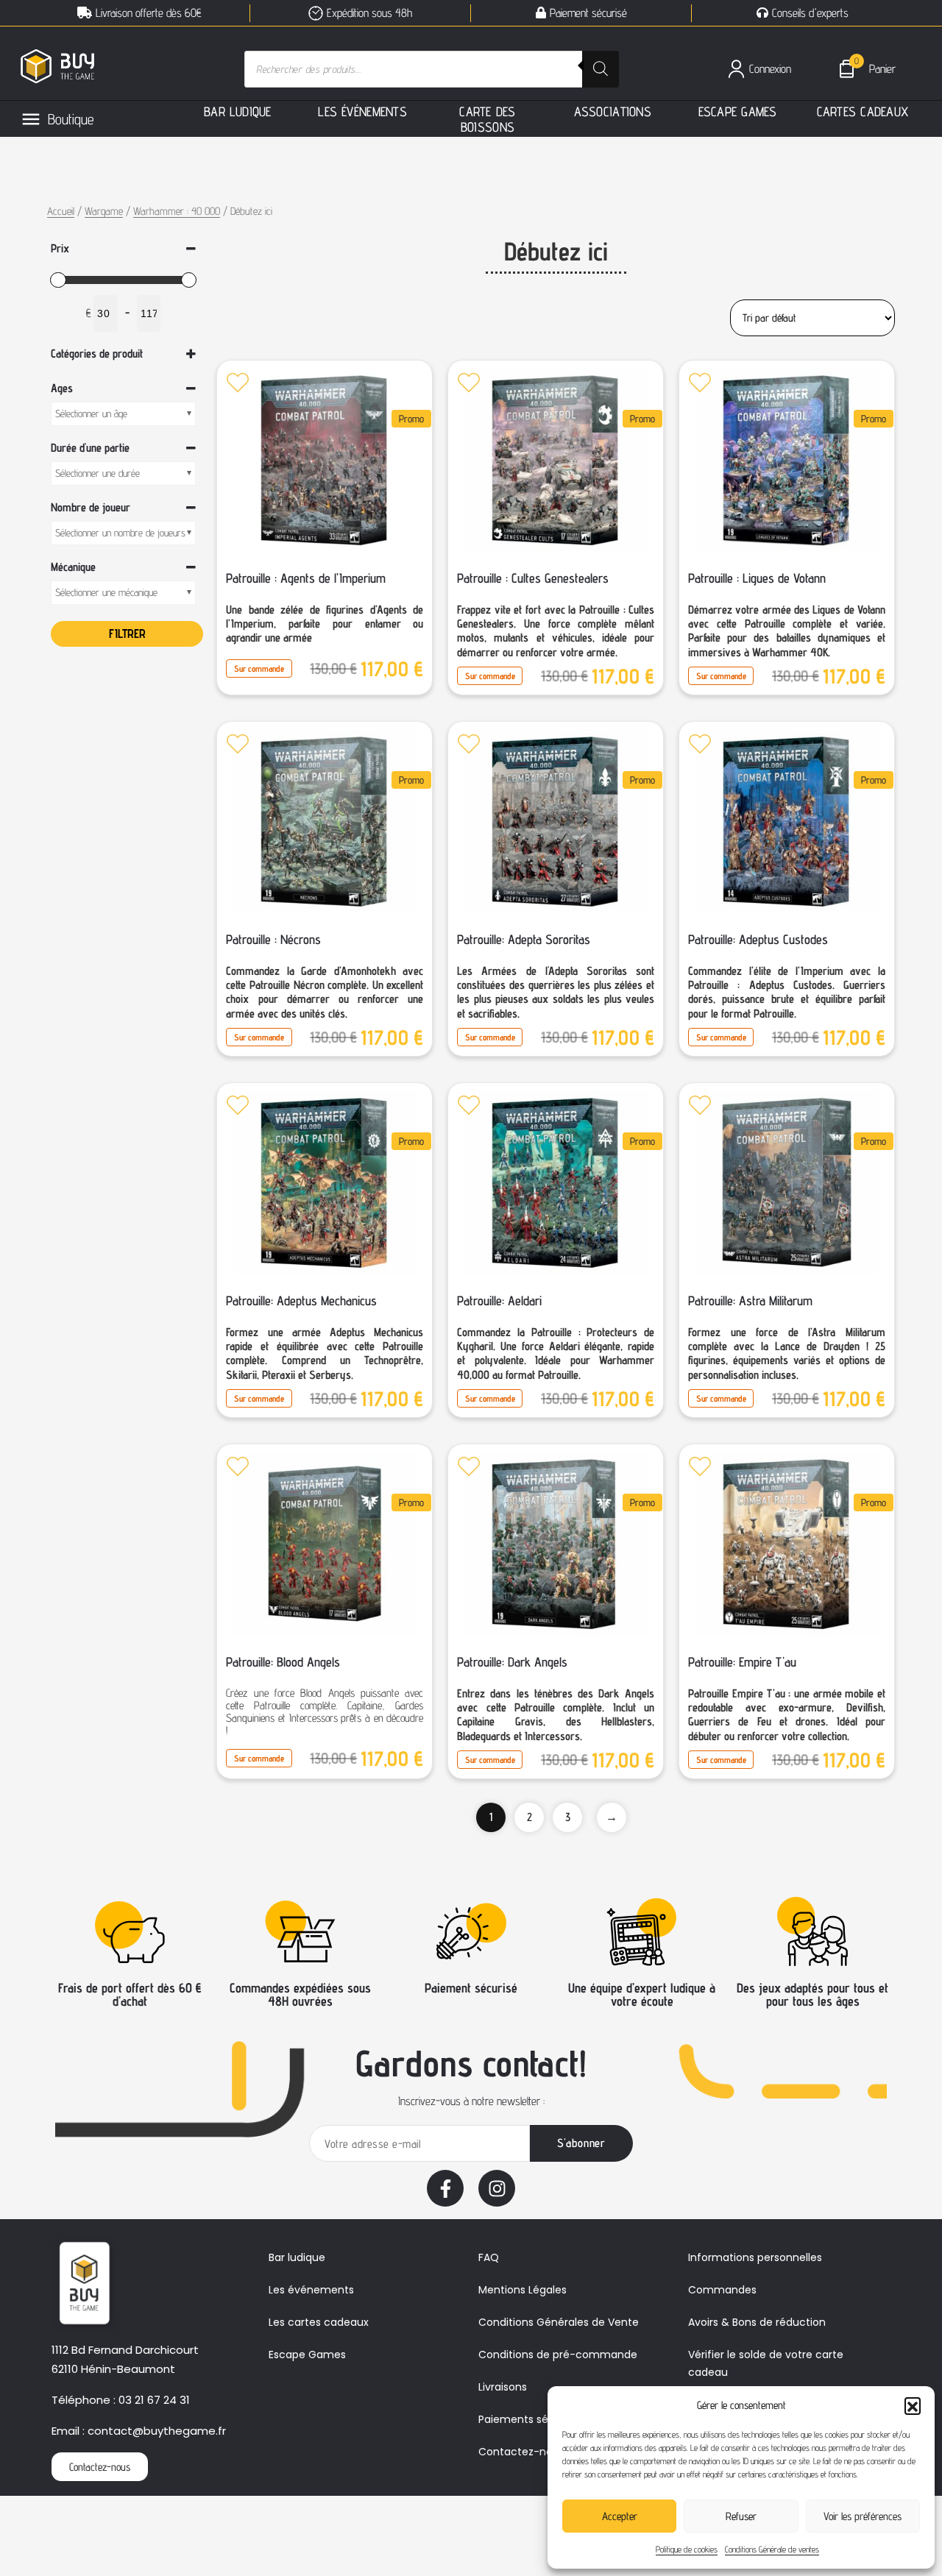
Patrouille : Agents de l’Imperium (306, 578)
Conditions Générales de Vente (559, 2322)
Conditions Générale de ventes (772, 2549)
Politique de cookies (687, 2549)
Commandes (722, 2290)
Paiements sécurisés (531, 2419)
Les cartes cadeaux (319, 2322)
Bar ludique (297, 2257)
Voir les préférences (863, 2516)
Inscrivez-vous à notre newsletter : (471, 2101)
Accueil (61, 211)
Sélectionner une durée (98, 473)
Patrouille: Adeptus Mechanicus (301, 1301)
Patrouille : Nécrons (273, 939)
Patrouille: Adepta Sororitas (524, 939)
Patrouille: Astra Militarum (750, 1301)
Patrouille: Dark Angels (512, 1662)
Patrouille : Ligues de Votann (757, 578)
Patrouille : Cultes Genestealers (533, 578)
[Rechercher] (601, 69)
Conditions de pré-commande (558, 2355)
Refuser (741, 2516)
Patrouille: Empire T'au (742, 1662)
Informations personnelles (755, 2257)
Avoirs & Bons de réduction (757, 2322)
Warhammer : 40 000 (177, 211)
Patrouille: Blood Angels (283, 1662)
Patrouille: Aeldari (499, 1301)
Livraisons (503, 2387)
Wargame (104, 211)
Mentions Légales (523, 2290)
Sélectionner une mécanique (106, 592)
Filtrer (127, 634)
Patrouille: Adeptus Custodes (758, 939)
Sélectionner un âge (91, 414)
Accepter (620, 2516)
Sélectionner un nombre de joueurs (120, 533)
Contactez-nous (521, 2452)
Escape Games (307, 2355)
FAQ (489, 2257)
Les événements (311, 2290)
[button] (913, 2405)
